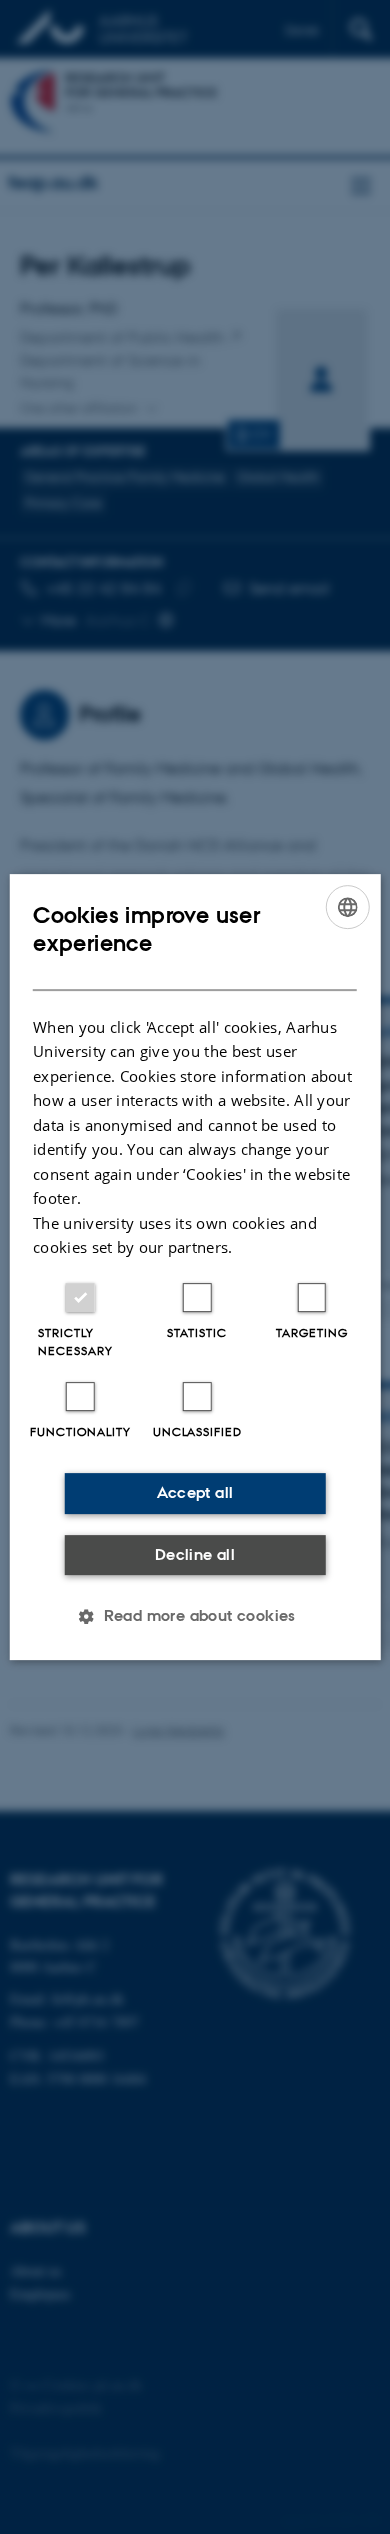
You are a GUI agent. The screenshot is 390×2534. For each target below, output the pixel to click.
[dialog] (195, 1267)
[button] (195, 1616)
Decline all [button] (195, 1554)
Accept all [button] (195, 1492)
